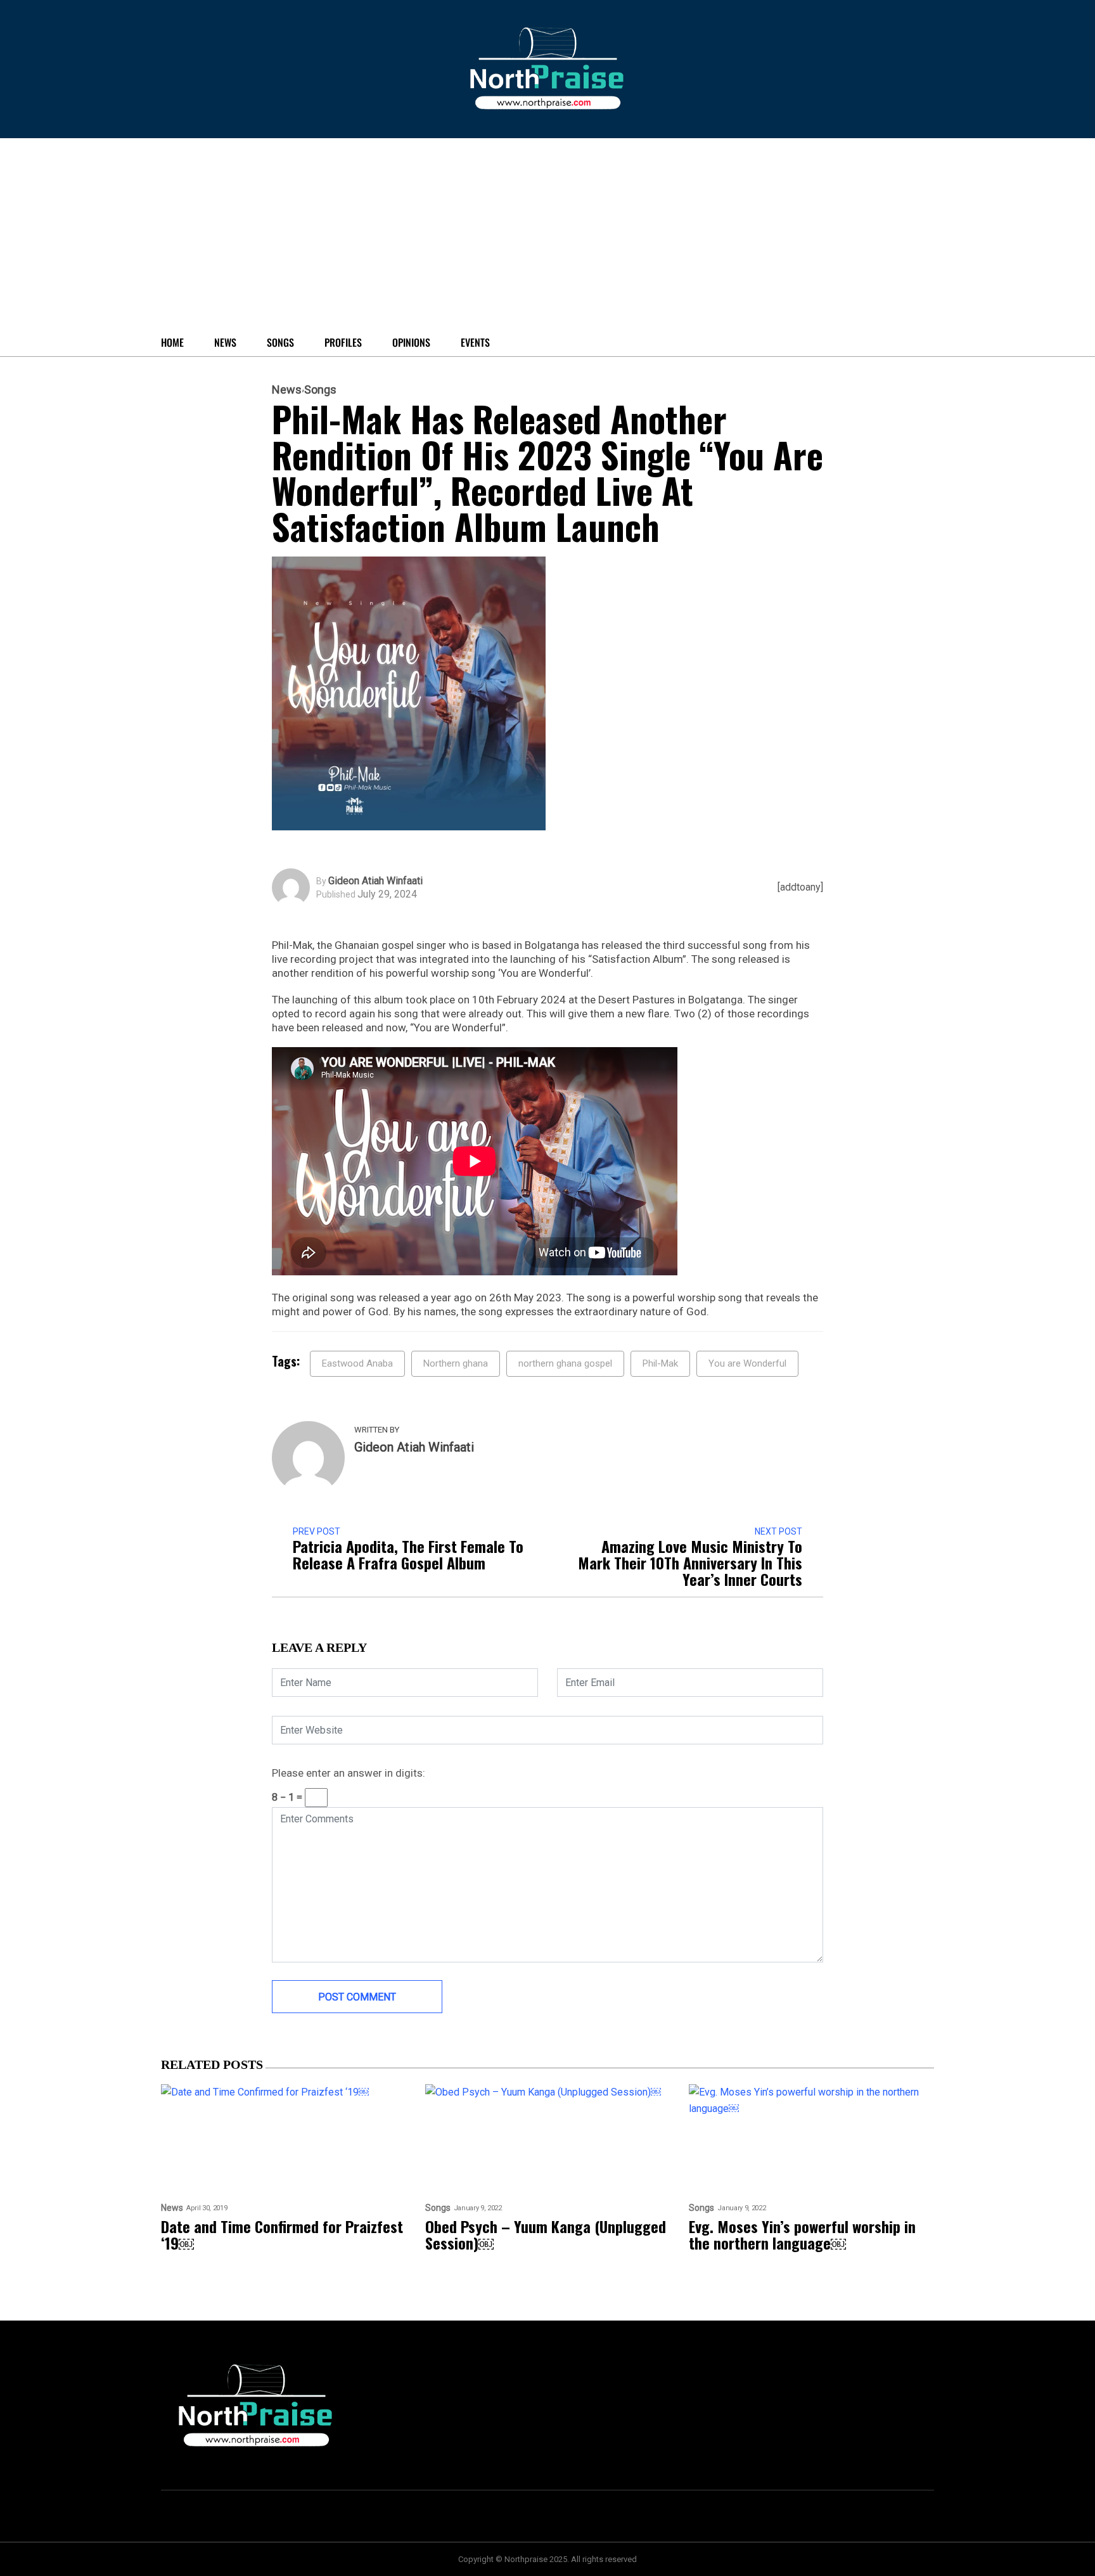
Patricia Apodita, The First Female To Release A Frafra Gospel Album (408, 1554)
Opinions (411, 342)
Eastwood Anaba (357, 1363)
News (225, 342)
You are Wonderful (747, 1363)
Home (172, 342)
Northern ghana (456, 1363)
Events (475, 342)
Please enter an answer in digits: (349, 1773)
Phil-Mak (660, 1363)
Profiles (343, 342)
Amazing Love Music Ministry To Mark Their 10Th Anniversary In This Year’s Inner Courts (690, 1562)
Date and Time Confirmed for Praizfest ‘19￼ (282, 2234)
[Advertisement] (475, 233)
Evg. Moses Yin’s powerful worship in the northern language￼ (802, 2234)
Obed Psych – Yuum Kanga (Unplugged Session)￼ (546, 2234)
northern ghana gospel (565, 1363)
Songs (280, 342)
